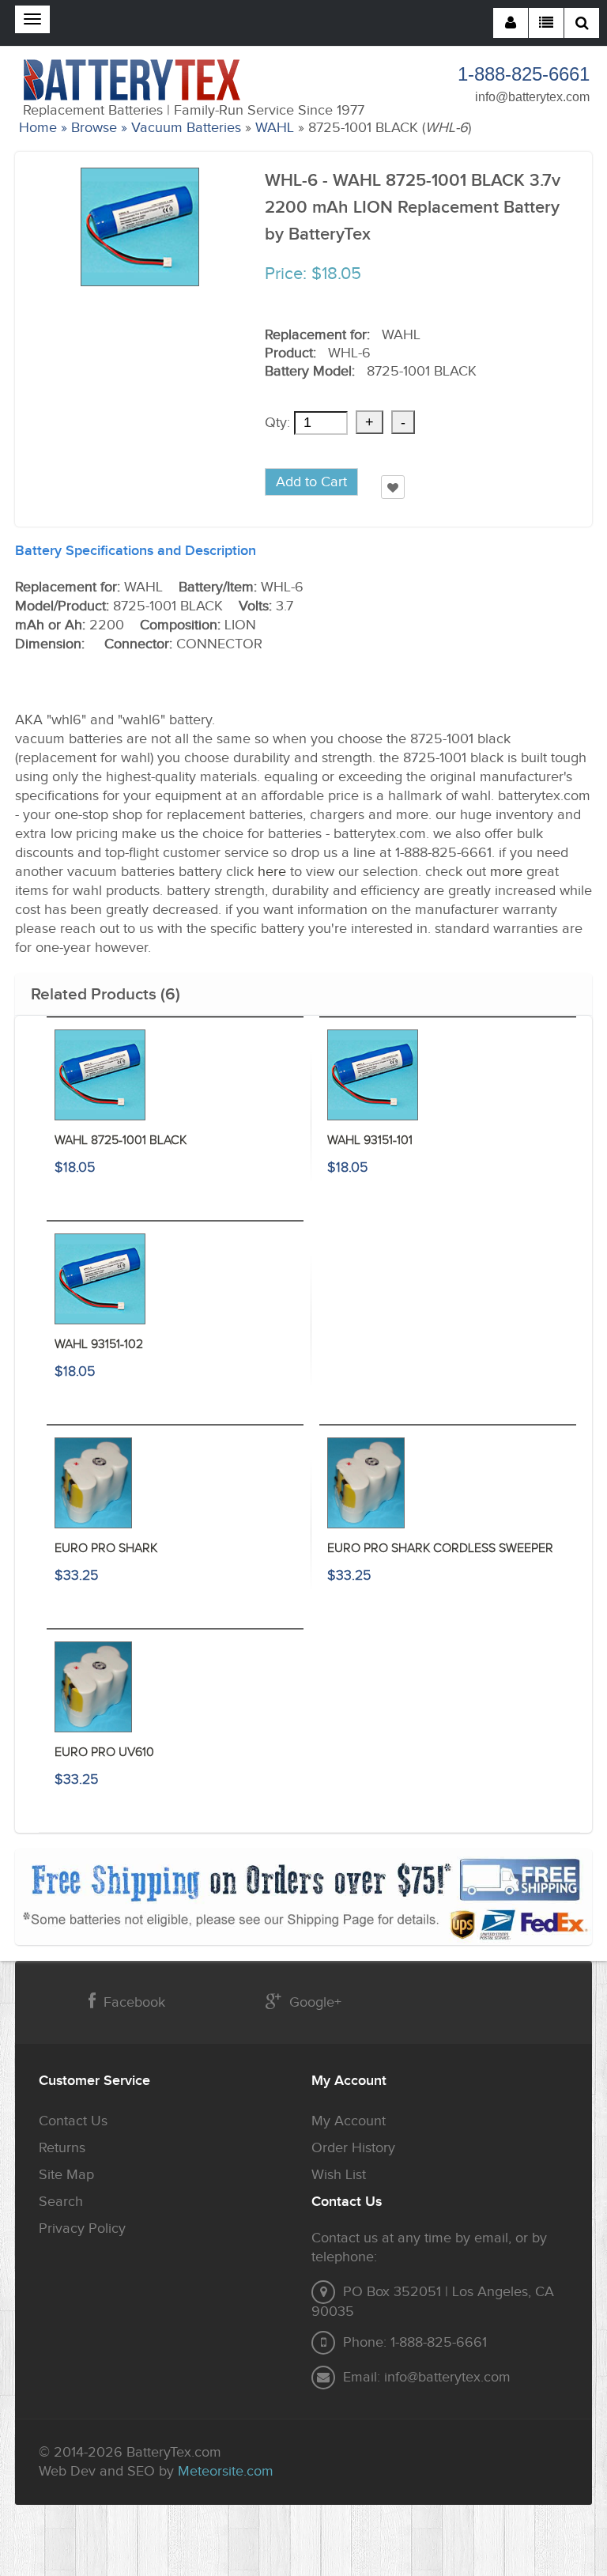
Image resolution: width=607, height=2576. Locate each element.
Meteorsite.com (226, 2471)
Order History (353, 2148)
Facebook (134, 2002)
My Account (349, 2121)
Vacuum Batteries (186, 128)
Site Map (66, 2175)
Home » (43, 128)
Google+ (315, 2002)
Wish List (339, 2175)
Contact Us (73, 2121)
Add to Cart (311, 482)
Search (61, 2202)
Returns (62, 2148)
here (272, 872)
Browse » (99, 128)
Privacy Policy (82, 2229)
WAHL (275, 128)
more (506, 872)
